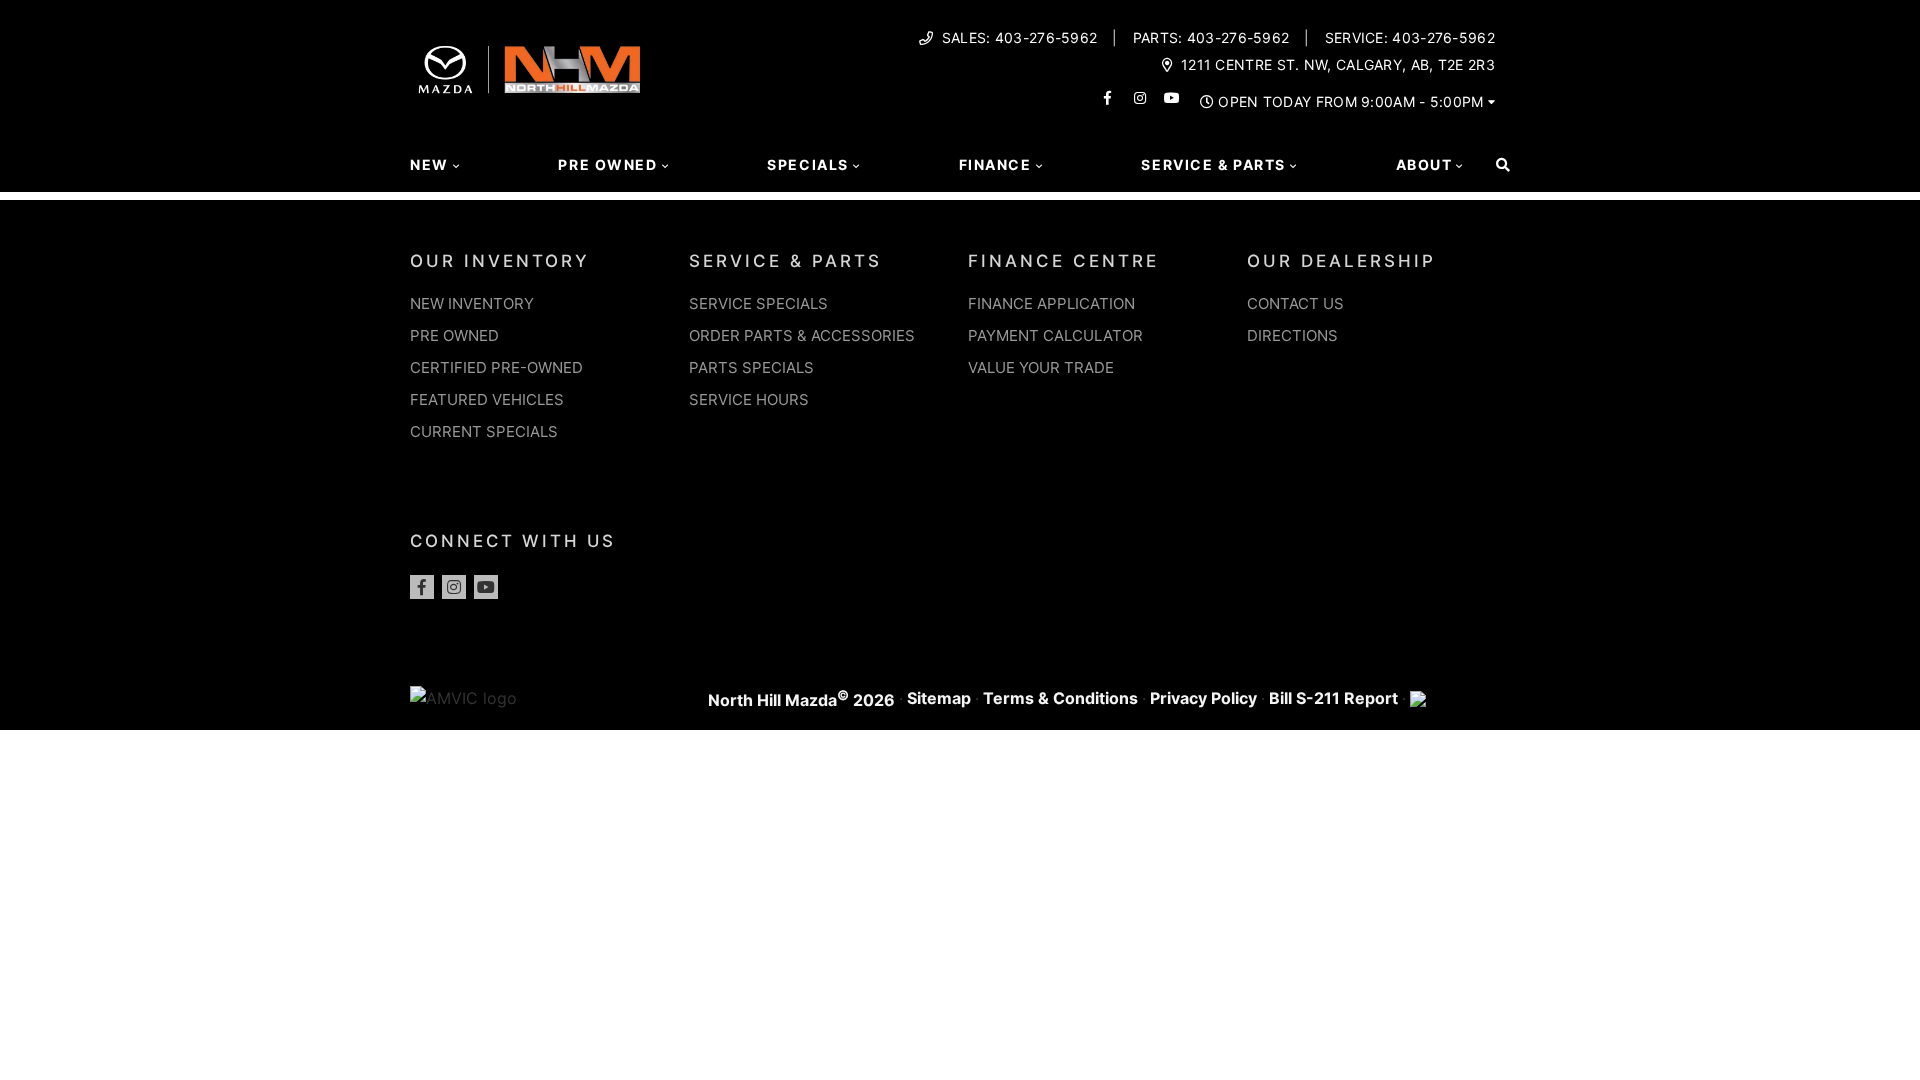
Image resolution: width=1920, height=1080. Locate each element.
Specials (808, 164)
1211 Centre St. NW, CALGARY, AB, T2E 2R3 (1338, 65)
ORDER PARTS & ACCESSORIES (802, 335)
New (429, 164)
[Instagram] (454, 587)
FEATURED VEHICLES (487, 399)
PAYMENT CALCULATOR (1055, 335)
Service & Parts (1213, 164)
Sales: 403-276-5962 (1020, 38)
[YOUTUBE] (1172, 98)
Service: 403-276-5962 (1410, 38)
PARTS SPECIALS (751, 367)
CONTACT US (1295, 303)
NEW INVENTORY (472, 303)
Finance (995, 164)
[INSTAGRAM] (1140, 98)
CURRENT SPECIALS (484, 431)
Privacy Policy (1203, 698)
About (1424, 164)
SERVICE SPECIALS (758, 303)
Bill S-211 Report (1333, 698)
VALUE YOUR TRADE (1041, 367)
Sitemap (939, 698)
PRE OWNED (454, 335)
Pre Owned (607, 164)
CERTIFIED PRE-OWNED (496, 367)
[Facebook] (422, 587)
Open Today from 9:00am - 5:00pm (1350, 102)
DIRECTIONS (1292, 335)
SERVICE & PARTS (785, 261)
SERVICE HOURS (749, 399)
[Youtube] (486, 587)
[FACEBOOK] (1108, 98)
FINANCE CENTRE (1063, 261)
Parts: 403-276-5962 (1211, 38)
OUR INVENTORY (500, 261)
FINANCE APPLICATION (1051, 303)
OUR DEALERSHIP (1341, 261)
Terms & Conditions (1060, 698)
